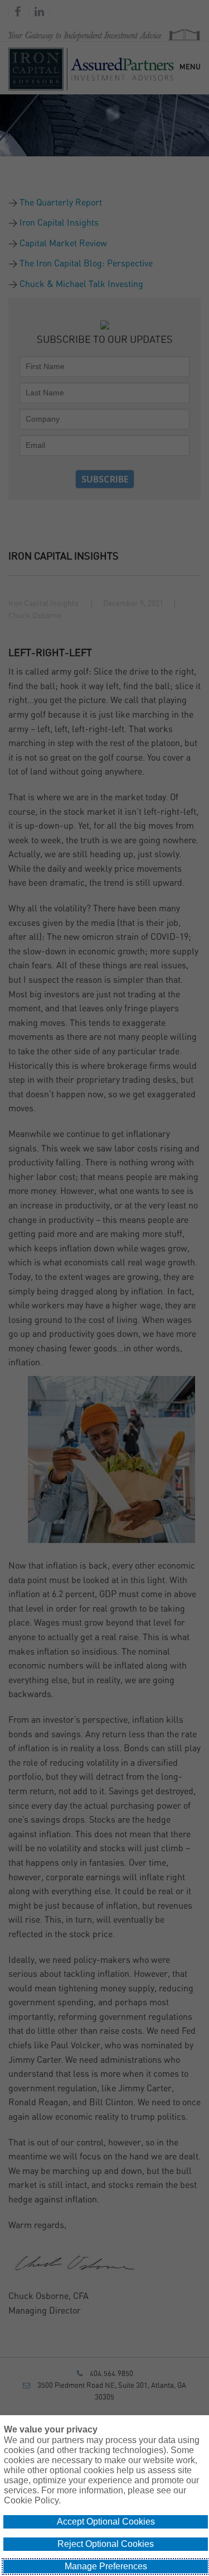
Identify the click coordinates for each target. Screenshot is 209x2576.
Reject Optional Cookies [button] (106, 2544)
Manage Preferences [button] (106, 2566)
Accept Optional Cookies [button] (106, 2522)
